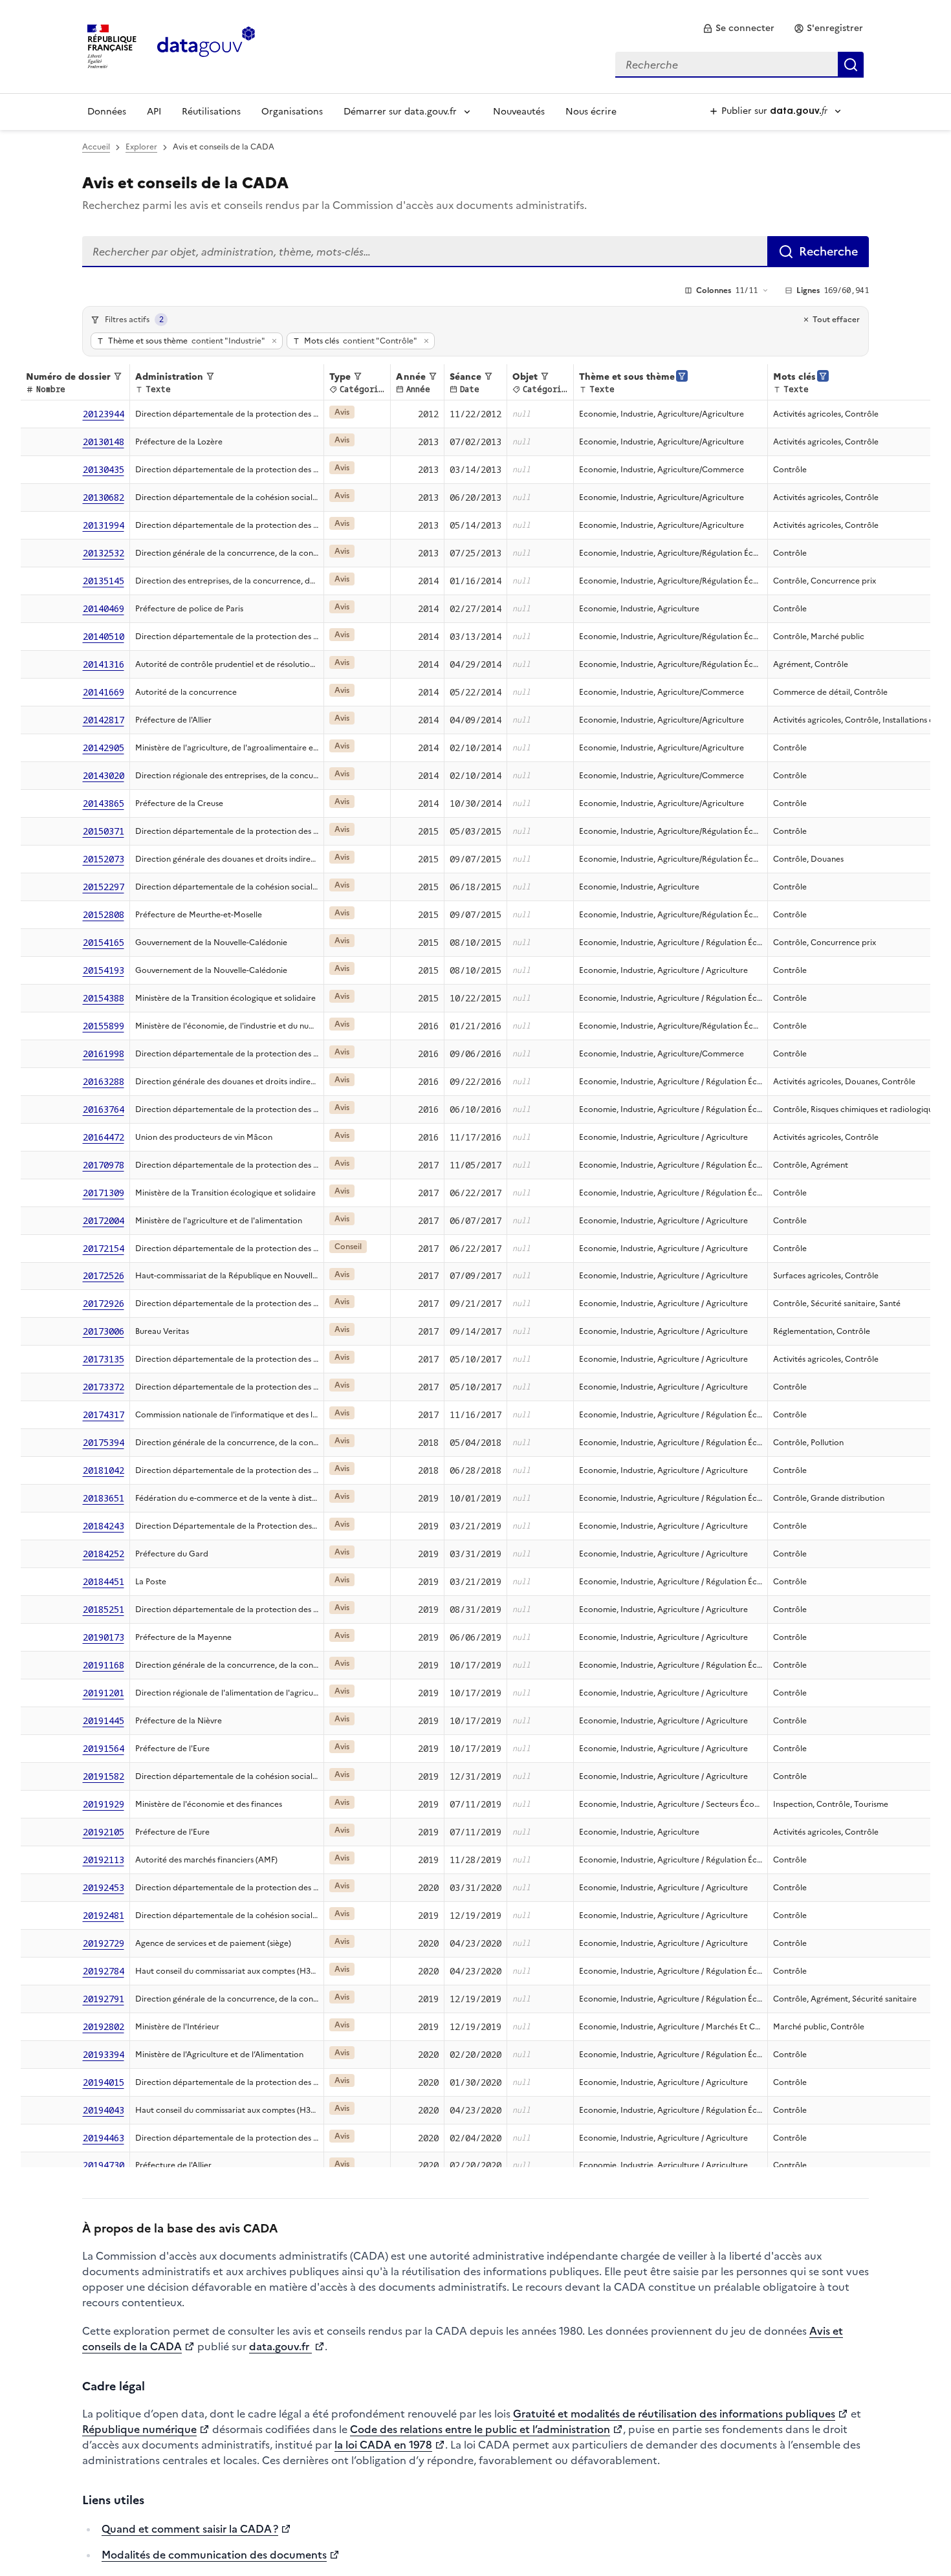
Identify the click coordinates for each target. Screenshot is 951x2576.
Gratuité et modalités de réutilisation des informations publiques (674, 2414)
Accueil (96, 147)
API (154, 112)
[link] (738, 28)
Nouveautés (519, 112)
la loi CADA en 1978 (383, 2445)
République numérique (139, 2429)
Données (107, 112)
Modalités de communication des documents (214, 2555)
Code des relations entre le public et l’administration (480, 2429)
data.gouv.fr (280, 2346)
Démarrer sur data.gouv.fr (400, 112)
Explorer (141, 147)
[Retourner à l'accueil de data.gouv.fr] (206, 45)
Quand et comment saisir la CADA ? (190, 2529)
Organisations (292, 112)
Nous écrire (591, 112)
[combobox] (739, 65)
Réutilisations (211, 112)
